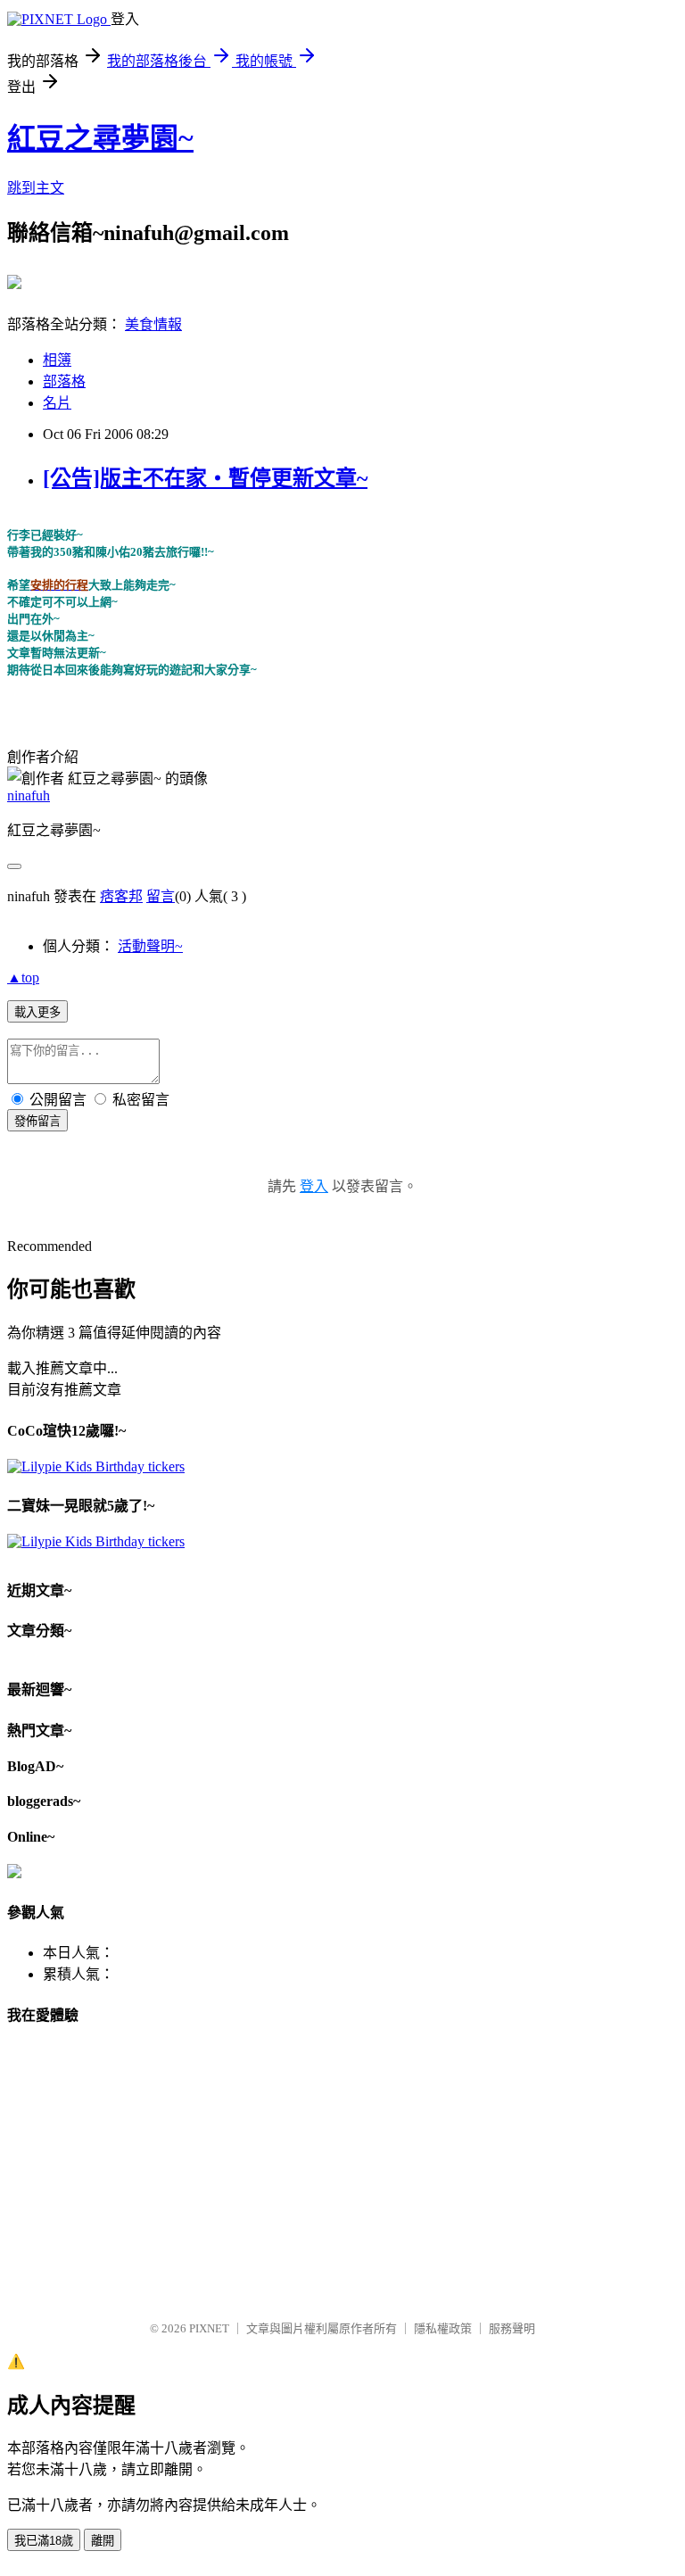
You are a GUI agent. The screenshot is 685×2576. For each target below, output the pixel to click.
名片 (57, 403)
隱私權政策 (443, 2328)
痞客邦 (121, 896)
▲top (23, 977)
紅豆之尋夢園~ (100, 138)
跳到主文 (36, 188)
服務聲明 (512, 2328)
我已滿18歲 (44, 2541)
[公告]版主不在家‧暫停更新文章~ (205, 478)
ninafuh (29, 795)
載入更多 (37, 1012)
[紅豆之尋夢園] (14, 282)
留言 (161, 896)
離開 (103, 2541)
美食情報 (153, 324)
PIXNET (209, 2328)
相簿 (57, 360)
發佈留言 (37, 1121)
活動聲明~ (150, 946)
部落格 (64, 381)
